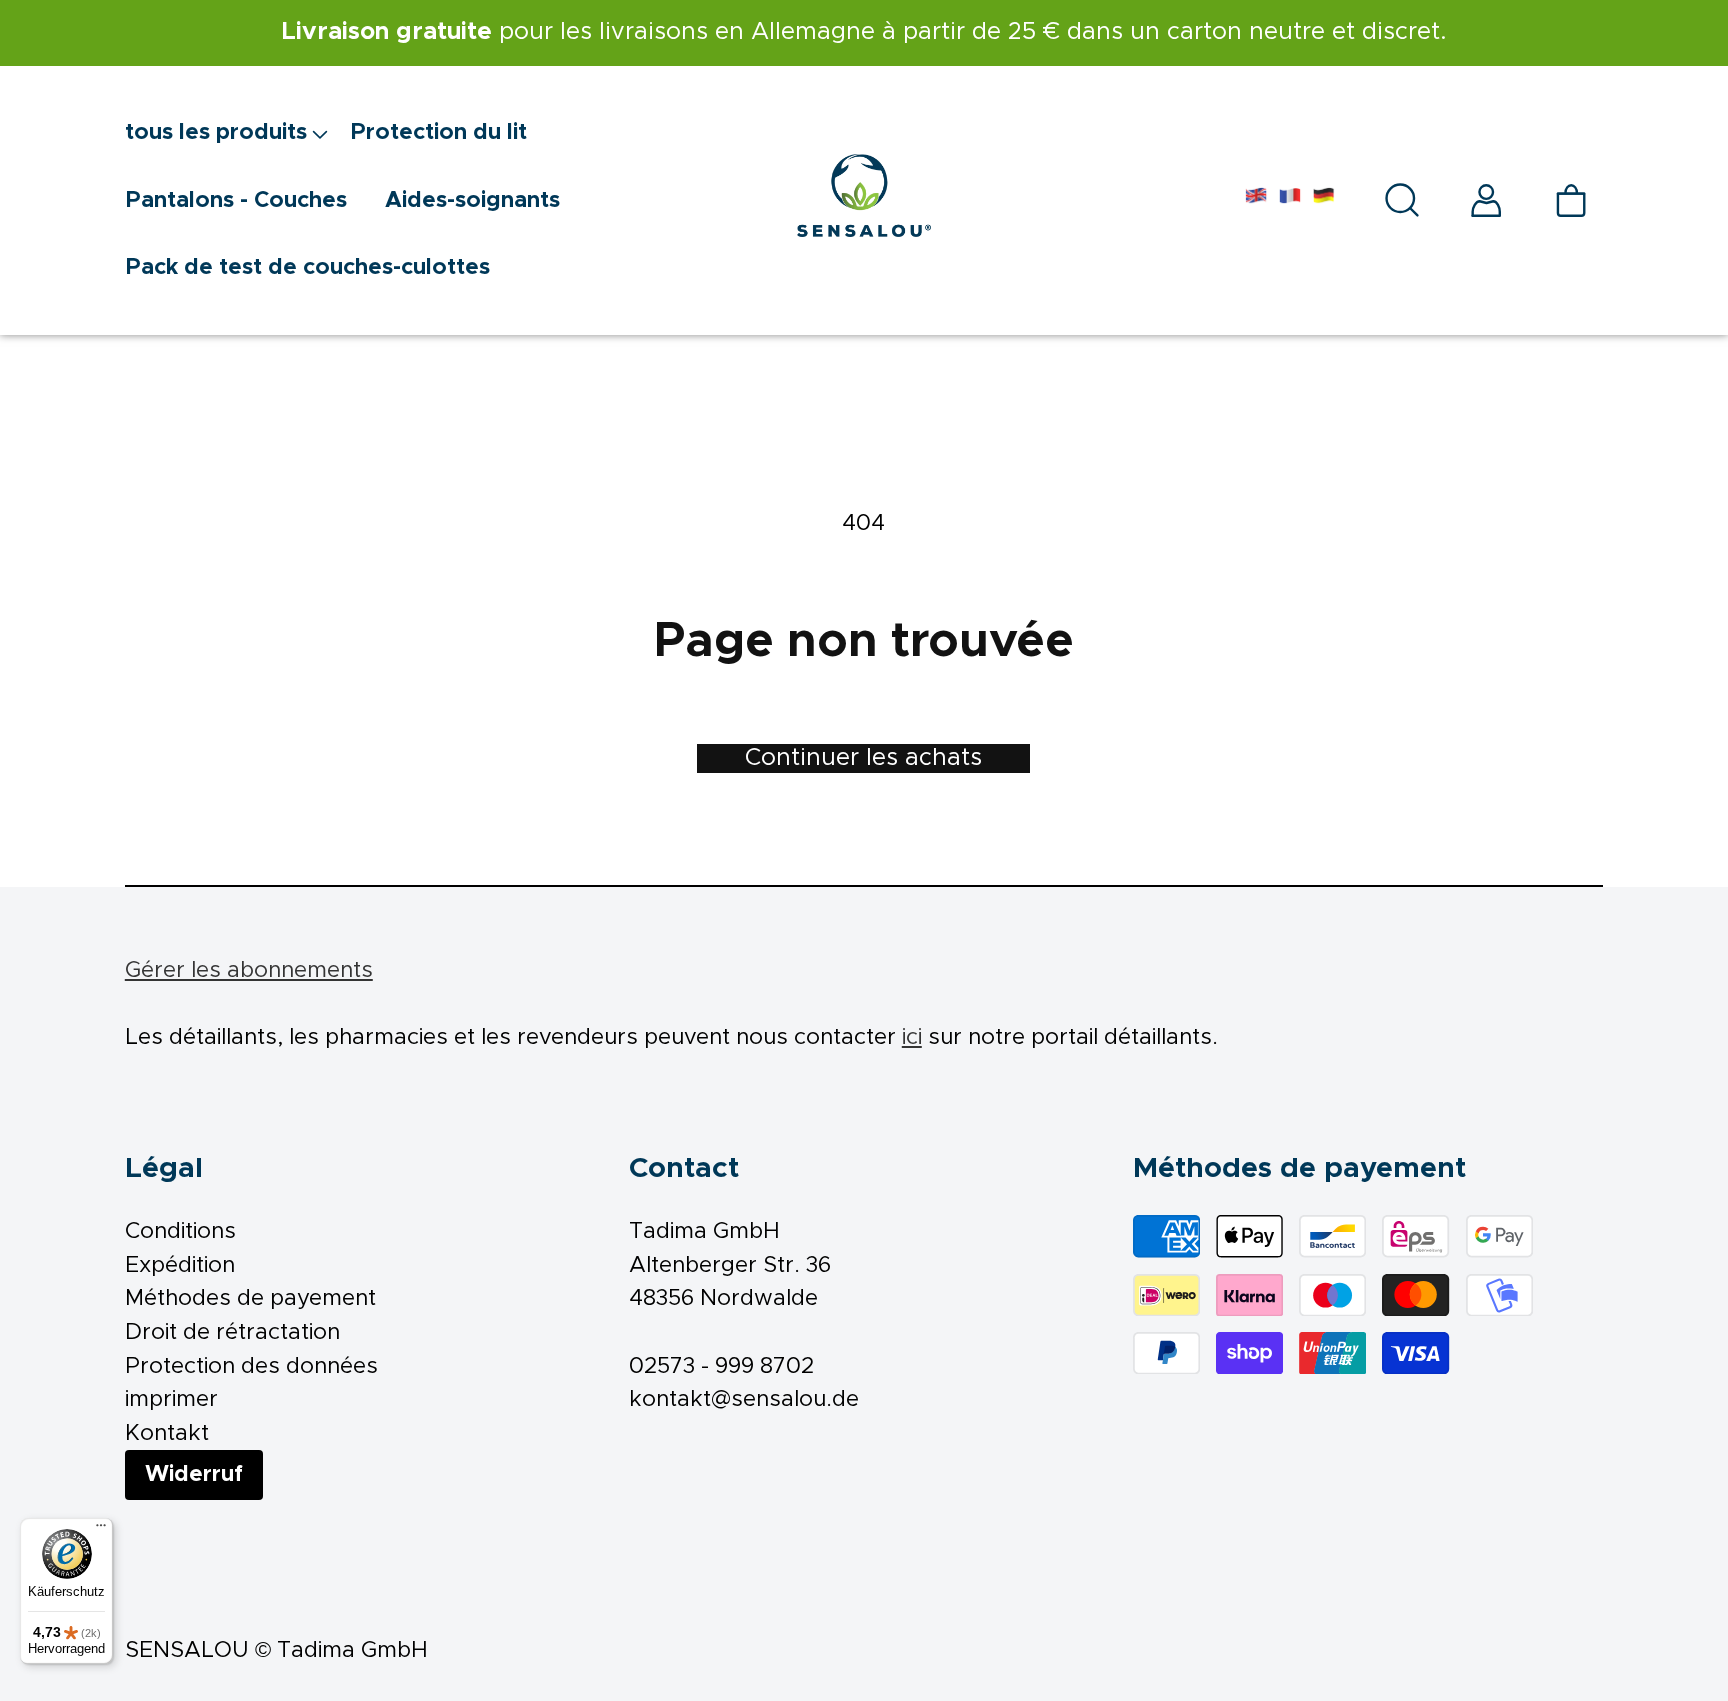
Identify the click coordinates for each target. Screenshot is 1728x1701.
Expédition (180, 1265)
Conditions (180, 1231)
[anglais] (1256, 200)
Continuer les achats (863, 758)
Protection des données (251, 1366)
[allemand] (1324, 200)
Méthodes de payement (250, 1298)
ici (912, 1037)
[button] (237, 133)
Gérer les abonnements (249, 970)
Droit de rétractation (232, 1332)
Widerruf (194, 1474)
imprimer (171, 1399)
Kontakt (167, 1433)
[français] (1290, 200)
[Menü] (101, 1530)
